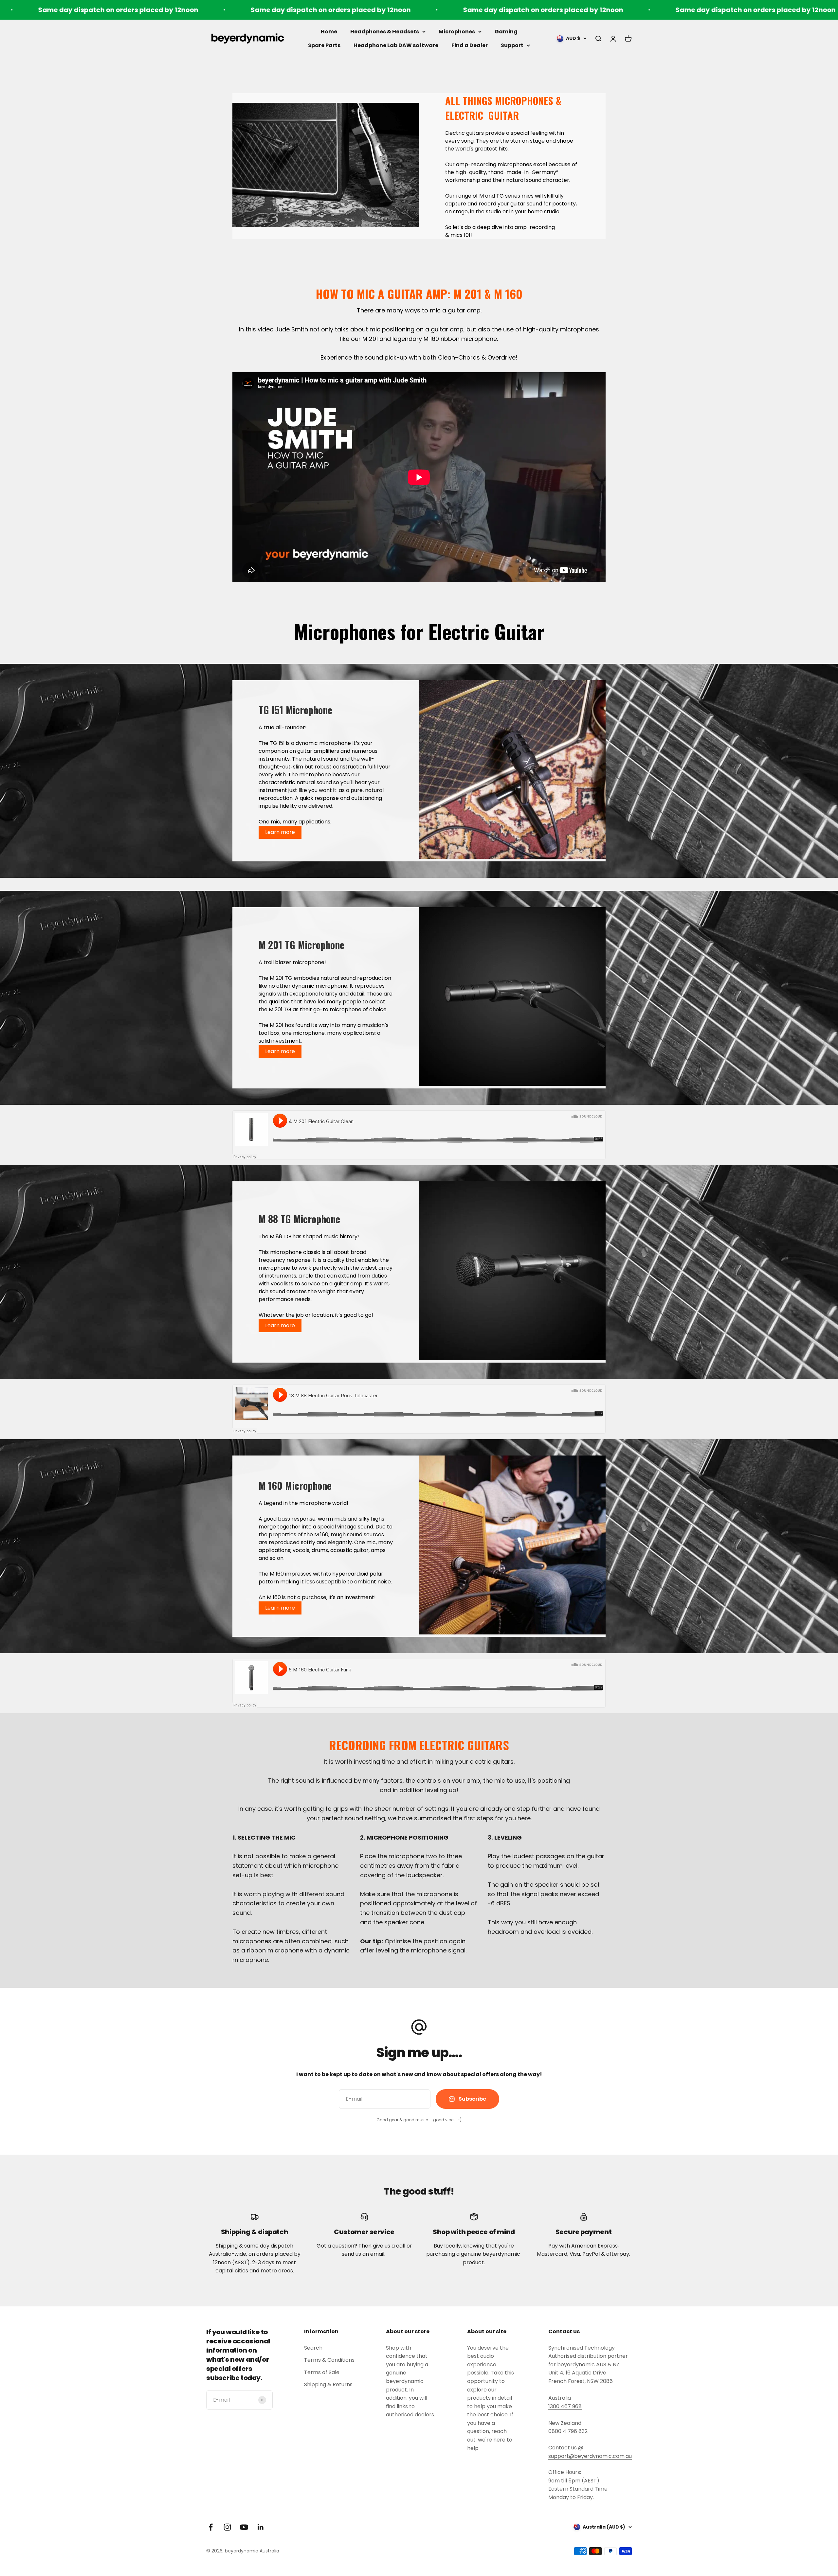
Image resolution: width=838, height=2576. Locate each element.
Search (313, 2348)
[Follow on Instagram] (227, 2527)
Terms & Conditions (329, 2360)
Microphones (457, 32)
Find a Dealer (470, 45)
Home (329, 32)
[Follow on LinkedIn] (261, 2527)
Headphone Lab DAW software (396, 45)
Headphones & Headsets (385, 32)
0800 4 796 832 (568, 2431)
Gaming (506, 32)
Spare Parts (324, 45)
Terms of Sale (322, 2372)
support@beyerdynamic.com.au (590, 2456)
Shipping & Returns (328, 2384)
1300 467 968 (565, 2406)
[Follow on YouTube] (244, 2527)
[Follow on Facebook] (211, 2527)
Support (512, 45)
